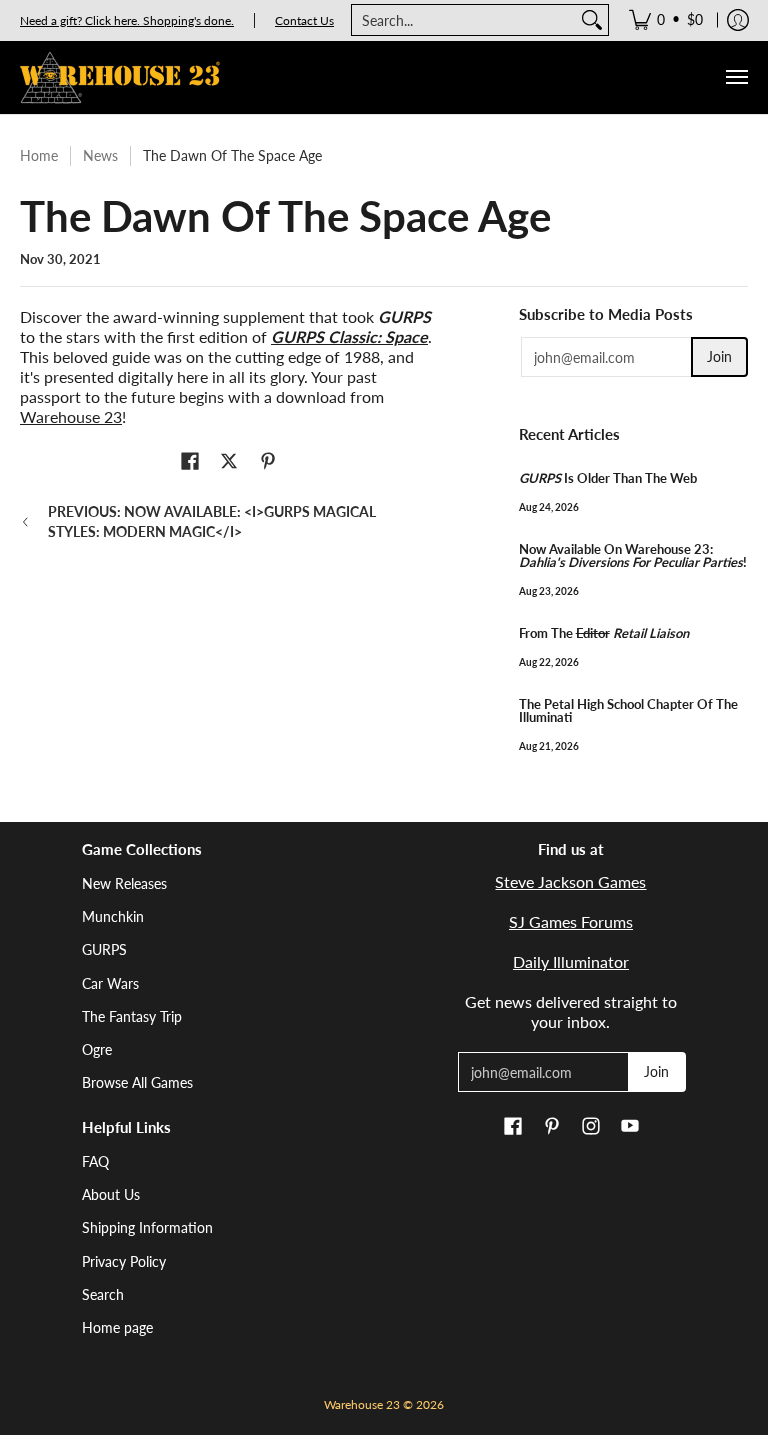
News (100, 155)
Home (39, 155)
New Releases (124, 883)
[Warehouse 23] (120, 77)
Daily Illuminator (571, 961)
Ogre (97, 1049)
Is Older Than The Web (608, 478)
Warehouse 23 (71, 416)
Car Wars (110, 983)
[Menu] (736, 77)
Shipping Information (147, 1227)
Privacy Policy (124, 1261)
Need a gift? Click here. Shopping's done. (127, 20)
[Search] (592, 20)
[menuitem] (666, 20)
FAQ (95, 1161)
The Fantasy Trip (132, 1016)
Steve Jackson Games (570, 881)
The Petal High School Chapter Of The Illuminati (628, 710)
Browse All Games (137, 1082)
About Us (111, 1194)
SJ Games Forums (571, 921)
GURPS (104, 949)
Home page (117, 1327)
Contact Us (304, 20)
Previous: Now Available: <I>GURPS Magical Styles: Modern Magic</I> (212, 521)
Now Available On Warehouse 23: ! (633, 555)
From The (604, 633)
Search (103, 1294)
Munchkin (113, 916)
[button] (190, 462)
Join (719, 356)
